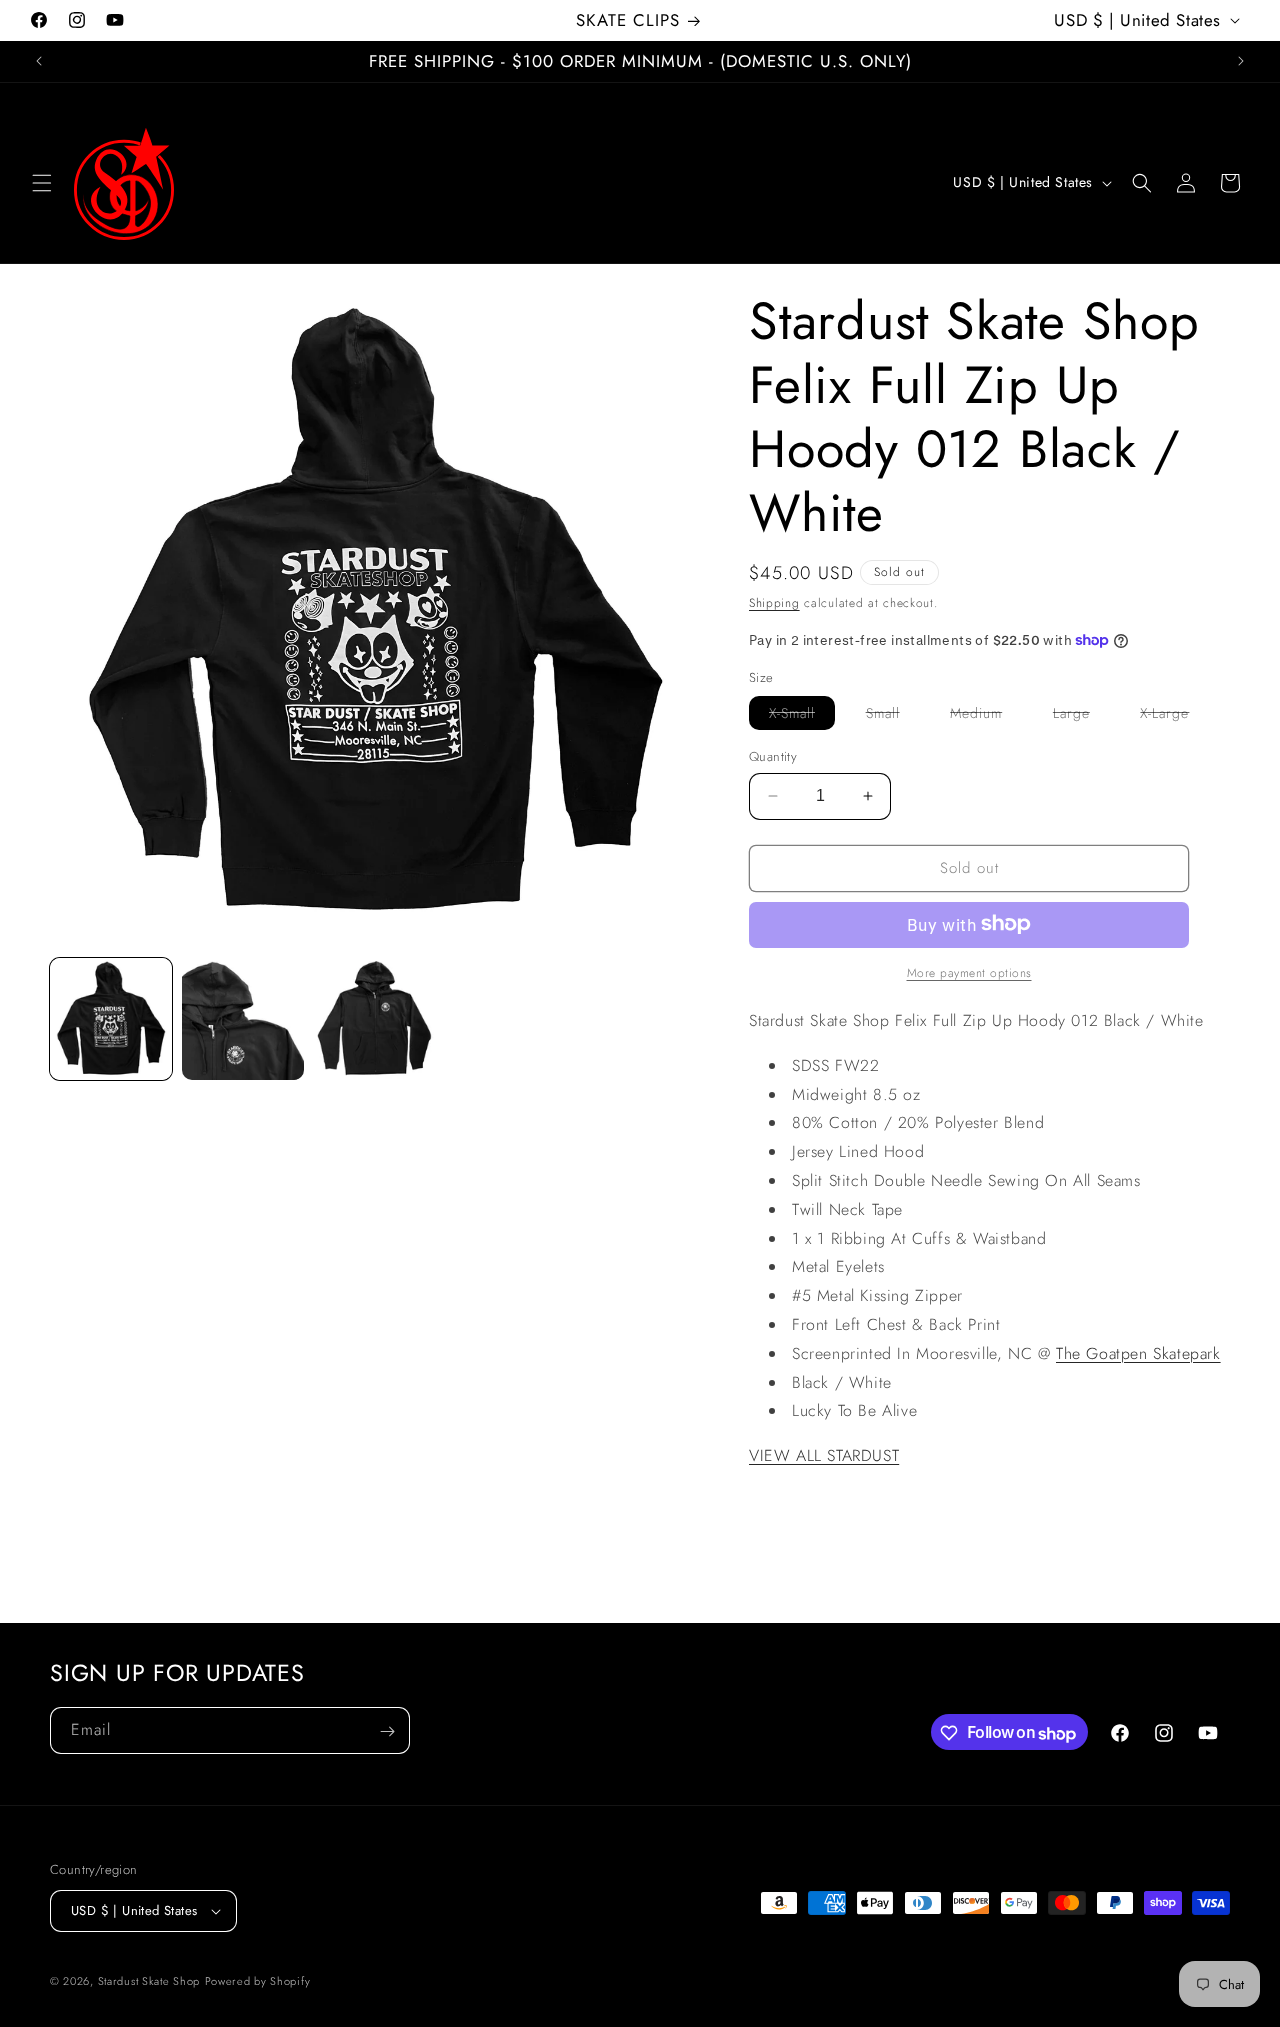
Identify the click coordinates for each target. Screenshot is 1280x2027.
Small (893, 716)
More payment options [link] (969, 972)
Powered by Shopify (258, 1981)
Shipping (774, 603)
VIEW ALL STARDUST (824, 1455)
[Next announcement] (1241, 61)
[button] (42, 183)
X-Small (802, 716)
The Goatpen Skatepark (1138, 1352)
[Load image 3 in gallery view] (375, 1019)
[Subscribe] (387, 1731)
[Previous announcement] (39, 61)
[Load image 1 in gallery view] (111, 1019)
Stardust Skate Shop (149, 1981)
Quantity (773, 756)
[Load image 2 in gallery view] (243, 1019)
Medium (986, 716)
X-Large (1174, 716)
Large (1081, 716)
